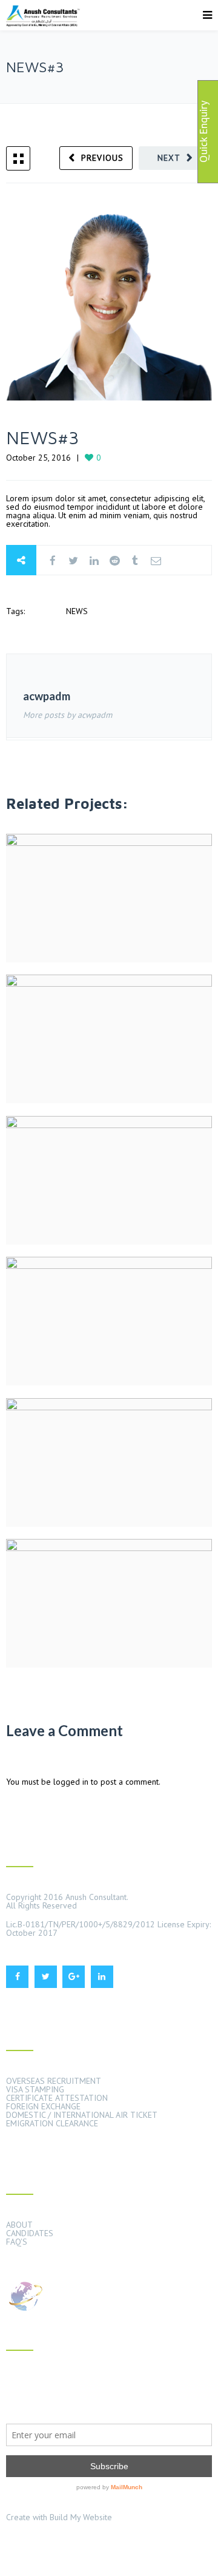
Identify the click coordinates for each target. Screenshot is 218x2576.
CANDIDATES (30, 2233)
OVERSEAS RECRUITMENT (54, 2081)
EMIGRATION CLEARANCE (52, 2123)
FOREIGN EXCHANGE (43, 2106)
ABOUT (19, 2225)
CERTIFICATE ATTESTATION (57, 2098)
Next (169, 158)
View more (109, 898)
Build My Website (81, 2517)
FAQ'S (17, 2242)
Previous (102, 158)
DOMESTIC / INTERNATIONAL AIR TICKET (82, 2115)
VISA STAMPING (35, 2089)
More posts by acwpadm (68, 715)
